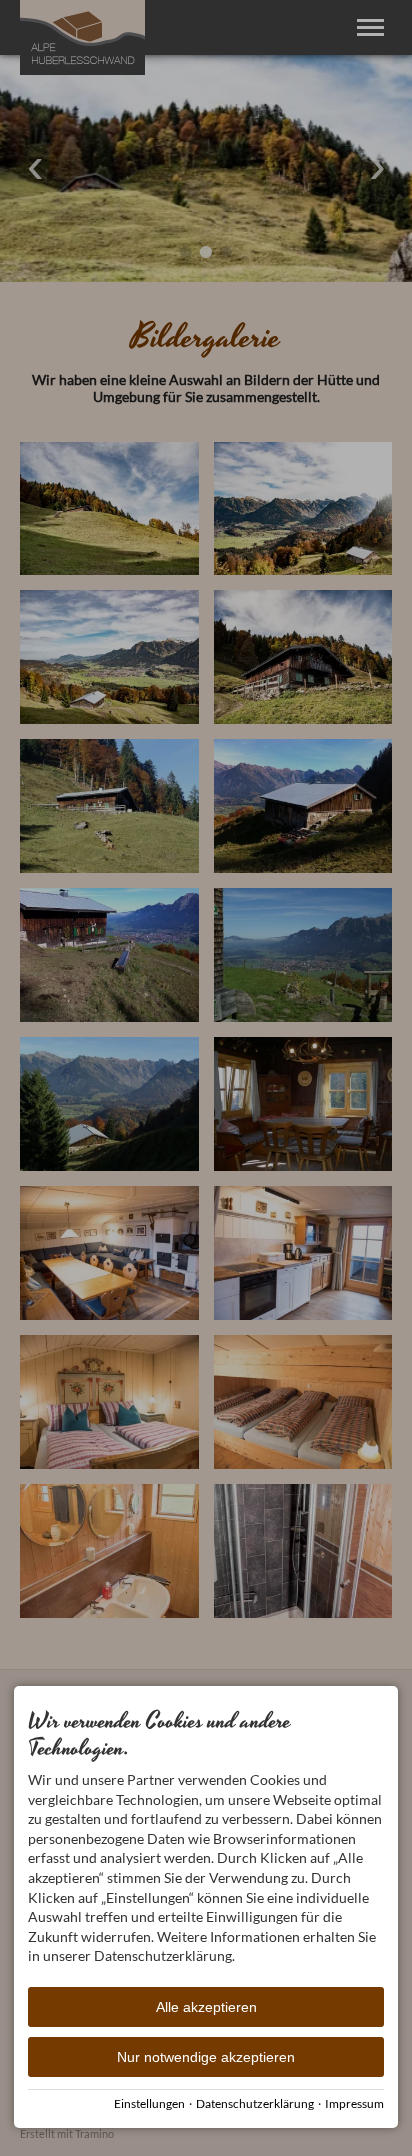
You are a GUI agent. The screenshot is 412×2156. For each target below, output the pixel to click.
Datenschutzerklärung (255, 2103)
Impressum (354, 2103)
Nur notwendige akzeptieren (206, 2057)
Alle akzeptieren (206, 2007)
